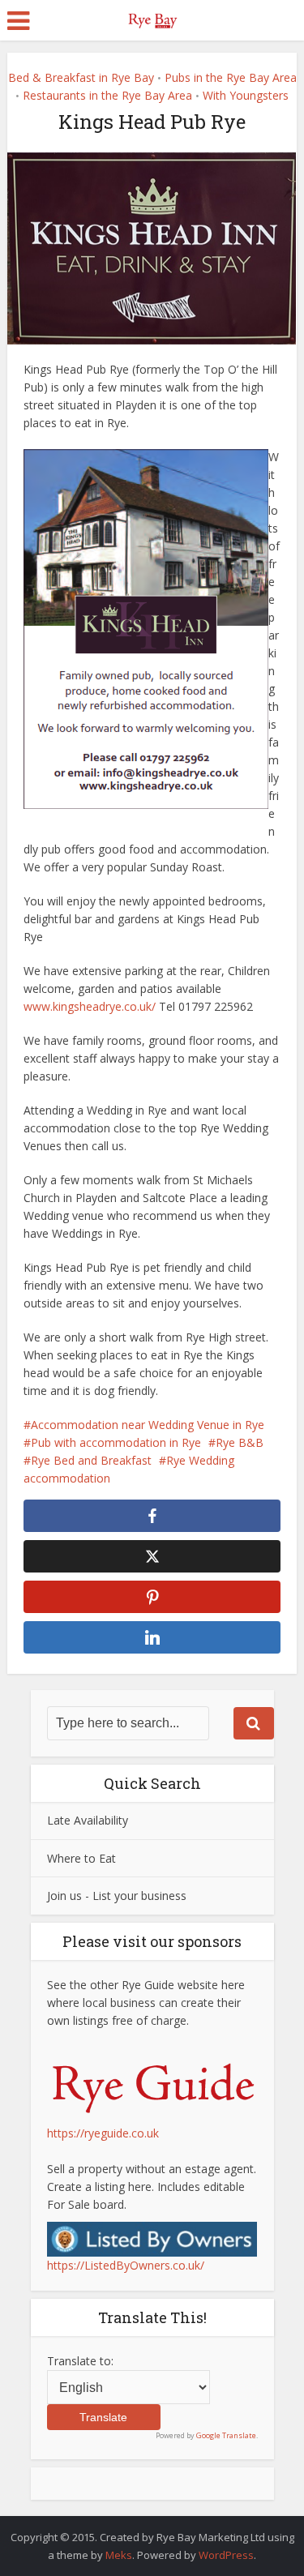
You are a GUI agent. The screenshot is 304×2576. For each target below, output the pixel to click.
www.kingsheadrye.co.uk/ (90, 1006)
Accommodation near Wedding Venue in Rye (148, 1425)
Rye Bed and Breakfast (91, 1460)
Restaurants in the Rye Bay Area (107, 95)
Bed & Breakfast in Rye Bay (81, 77)
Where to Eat (81, 1858)
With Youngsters (246, 95)
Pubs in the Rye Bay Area (231, 77)
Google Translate (226, 2435)
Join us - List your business (117, 1896)
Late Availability (88, 1820)
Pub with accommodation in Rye (116, 1442)
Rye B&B (240, 1442)
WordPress (226, 2555)
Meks (119, 2555)
